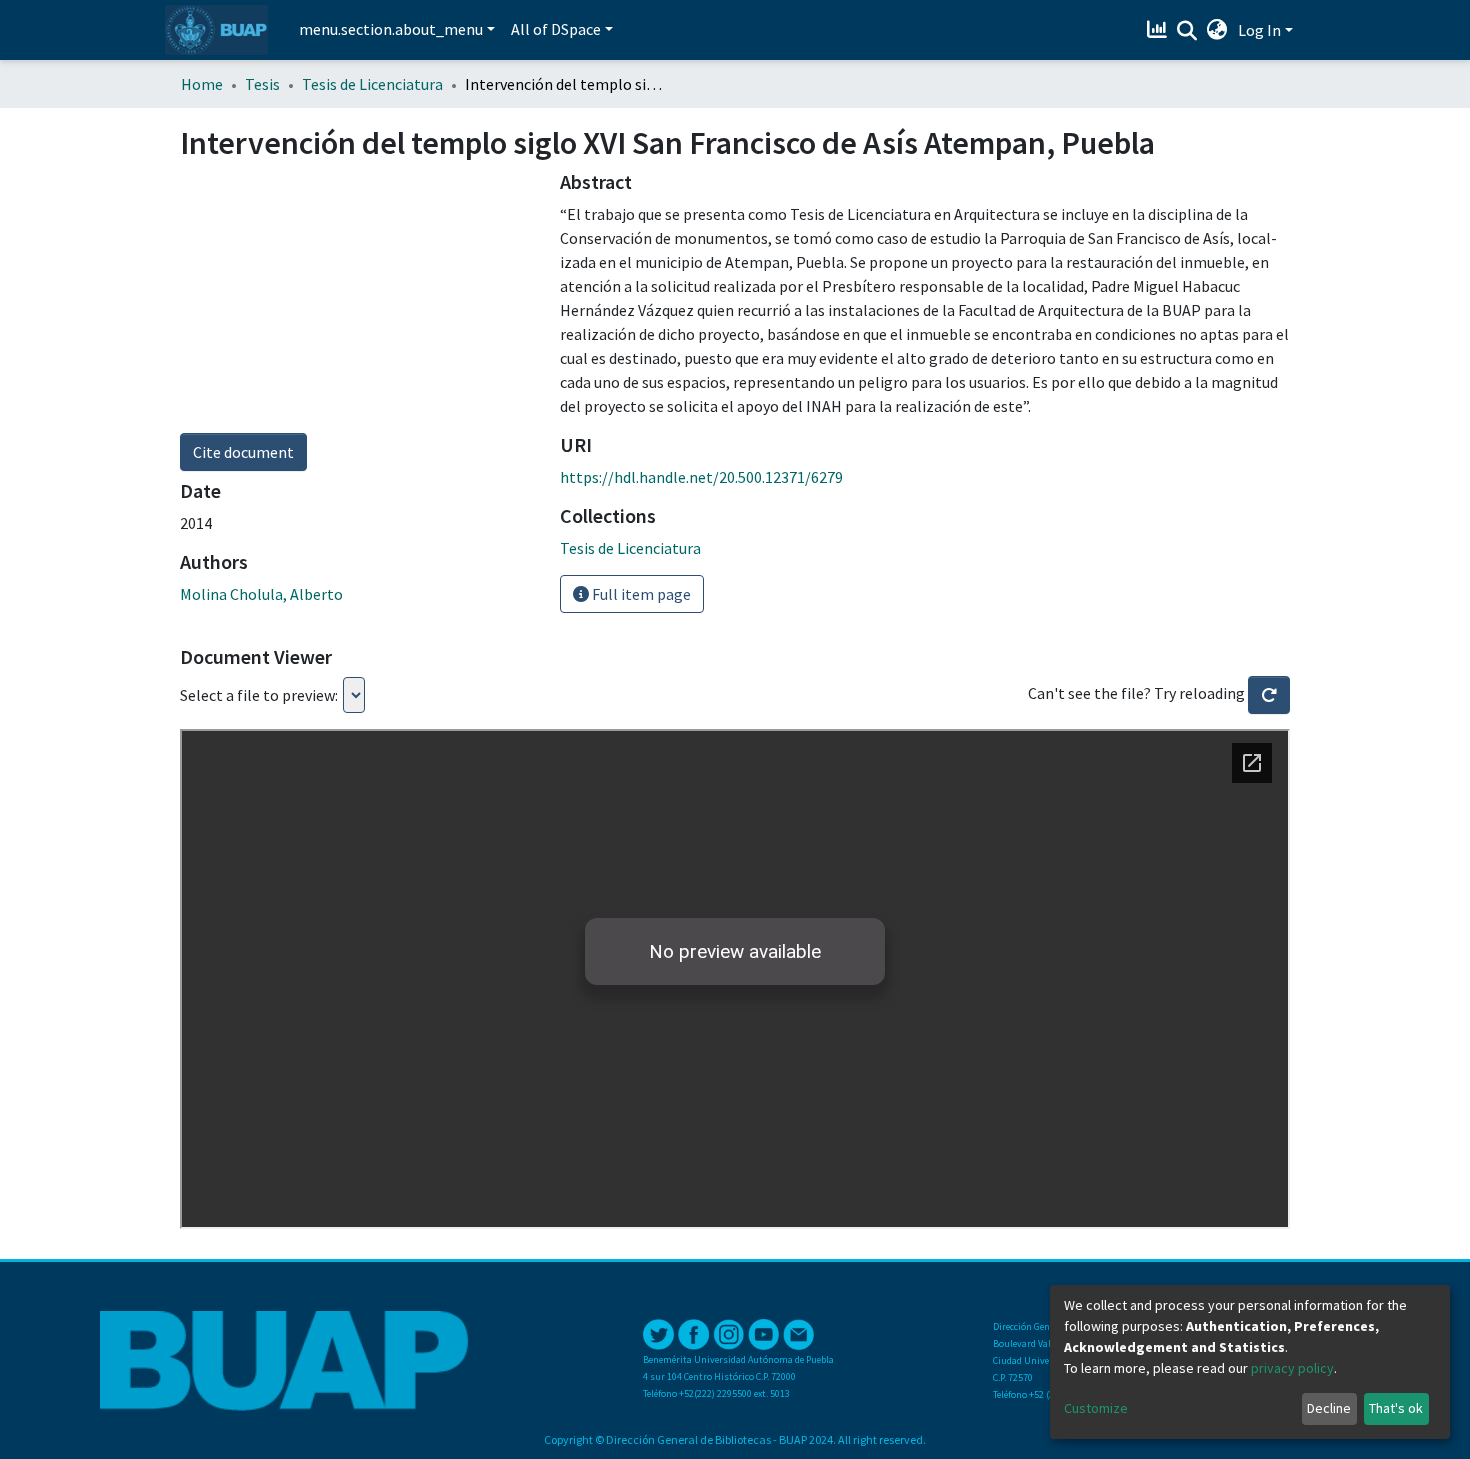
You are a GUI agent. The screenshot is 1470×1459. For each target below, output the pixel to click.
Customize (1096, 1408)
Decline (1329, 1408)
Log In (1259, 30)
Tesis (262, 84)
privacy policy (1292, 1368)
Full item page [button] (640, 594)
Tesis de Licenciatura (372, 84)
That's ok (1396, 1408)
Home (202, 84)
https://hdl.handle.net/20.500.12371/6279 (701, 477)
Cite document (243, 452)
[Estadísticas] (1159, 30)
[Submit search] (1187, 31)
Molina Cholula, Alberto (261, 594)
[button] (1217, 30)
